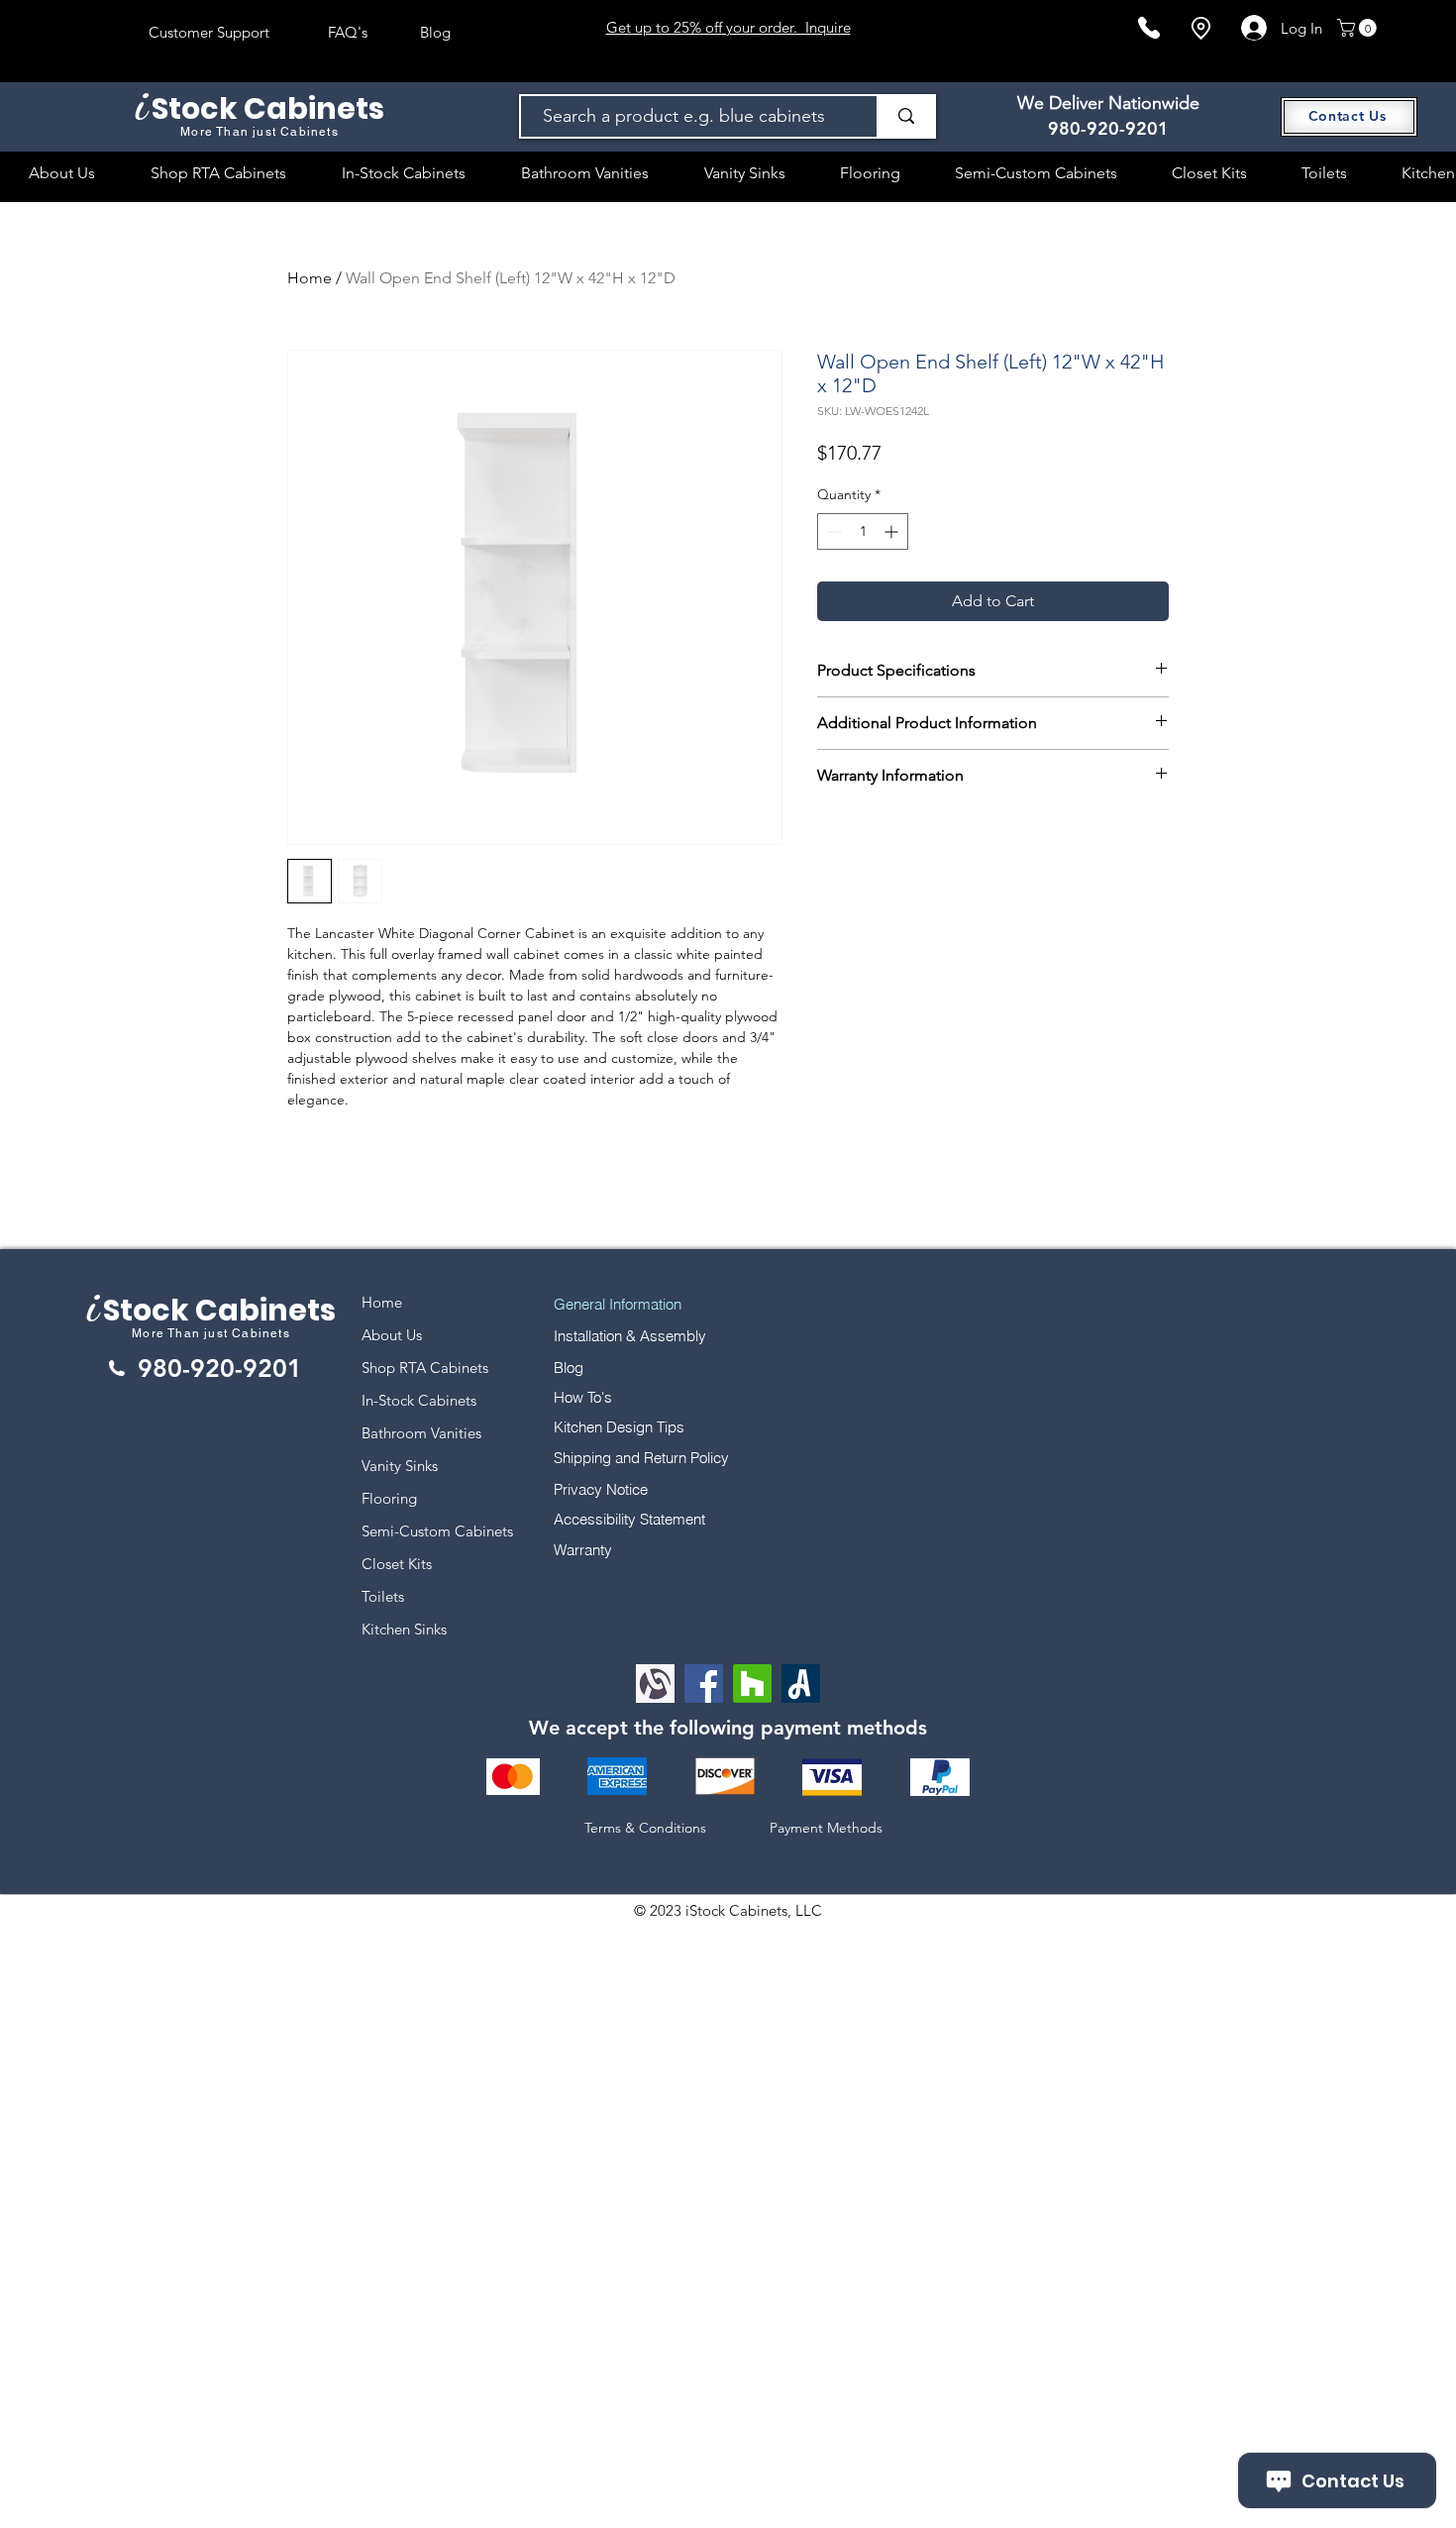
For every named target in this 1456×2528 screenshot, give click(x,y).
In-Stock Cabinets (419, 1400)
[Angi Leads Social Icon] (801, 1684)
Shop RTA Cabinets (425, 1368)
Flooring (389, 1498)
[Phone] (1149, 28)
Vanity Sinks (400, 1466)
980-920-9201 (1108, 128)
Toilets (383, 1596)
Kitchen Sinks (404, 1629)
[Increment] (893, 531)
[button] (1359, 28)
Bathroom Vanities (421, 1433)
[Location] (1200, 28)
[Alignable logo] (655, 1684)
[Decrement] (832, 531)
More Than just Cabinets (211, 1333)
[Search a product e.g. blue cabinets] (905, 116)
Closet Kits (397, 1564)
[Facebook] (704, 1684)
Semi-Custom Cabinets (437, 1531)
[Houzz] (752, 1684)
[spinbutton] (863, 531)
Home (310, 278)
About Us (392, 1335)
